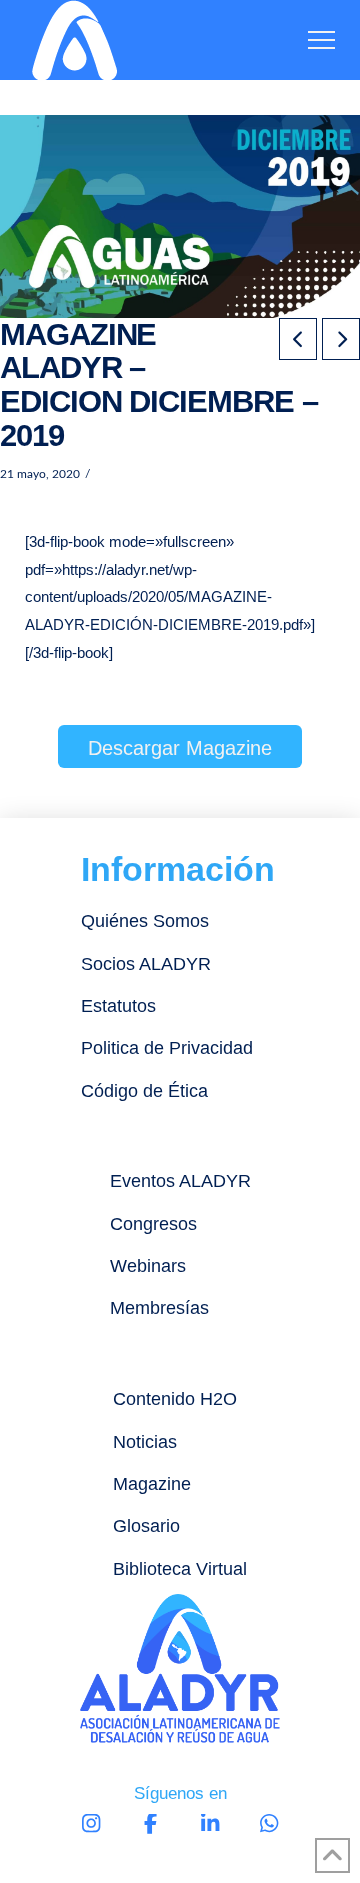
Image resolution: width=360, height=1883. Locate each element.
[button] (321, 40)
